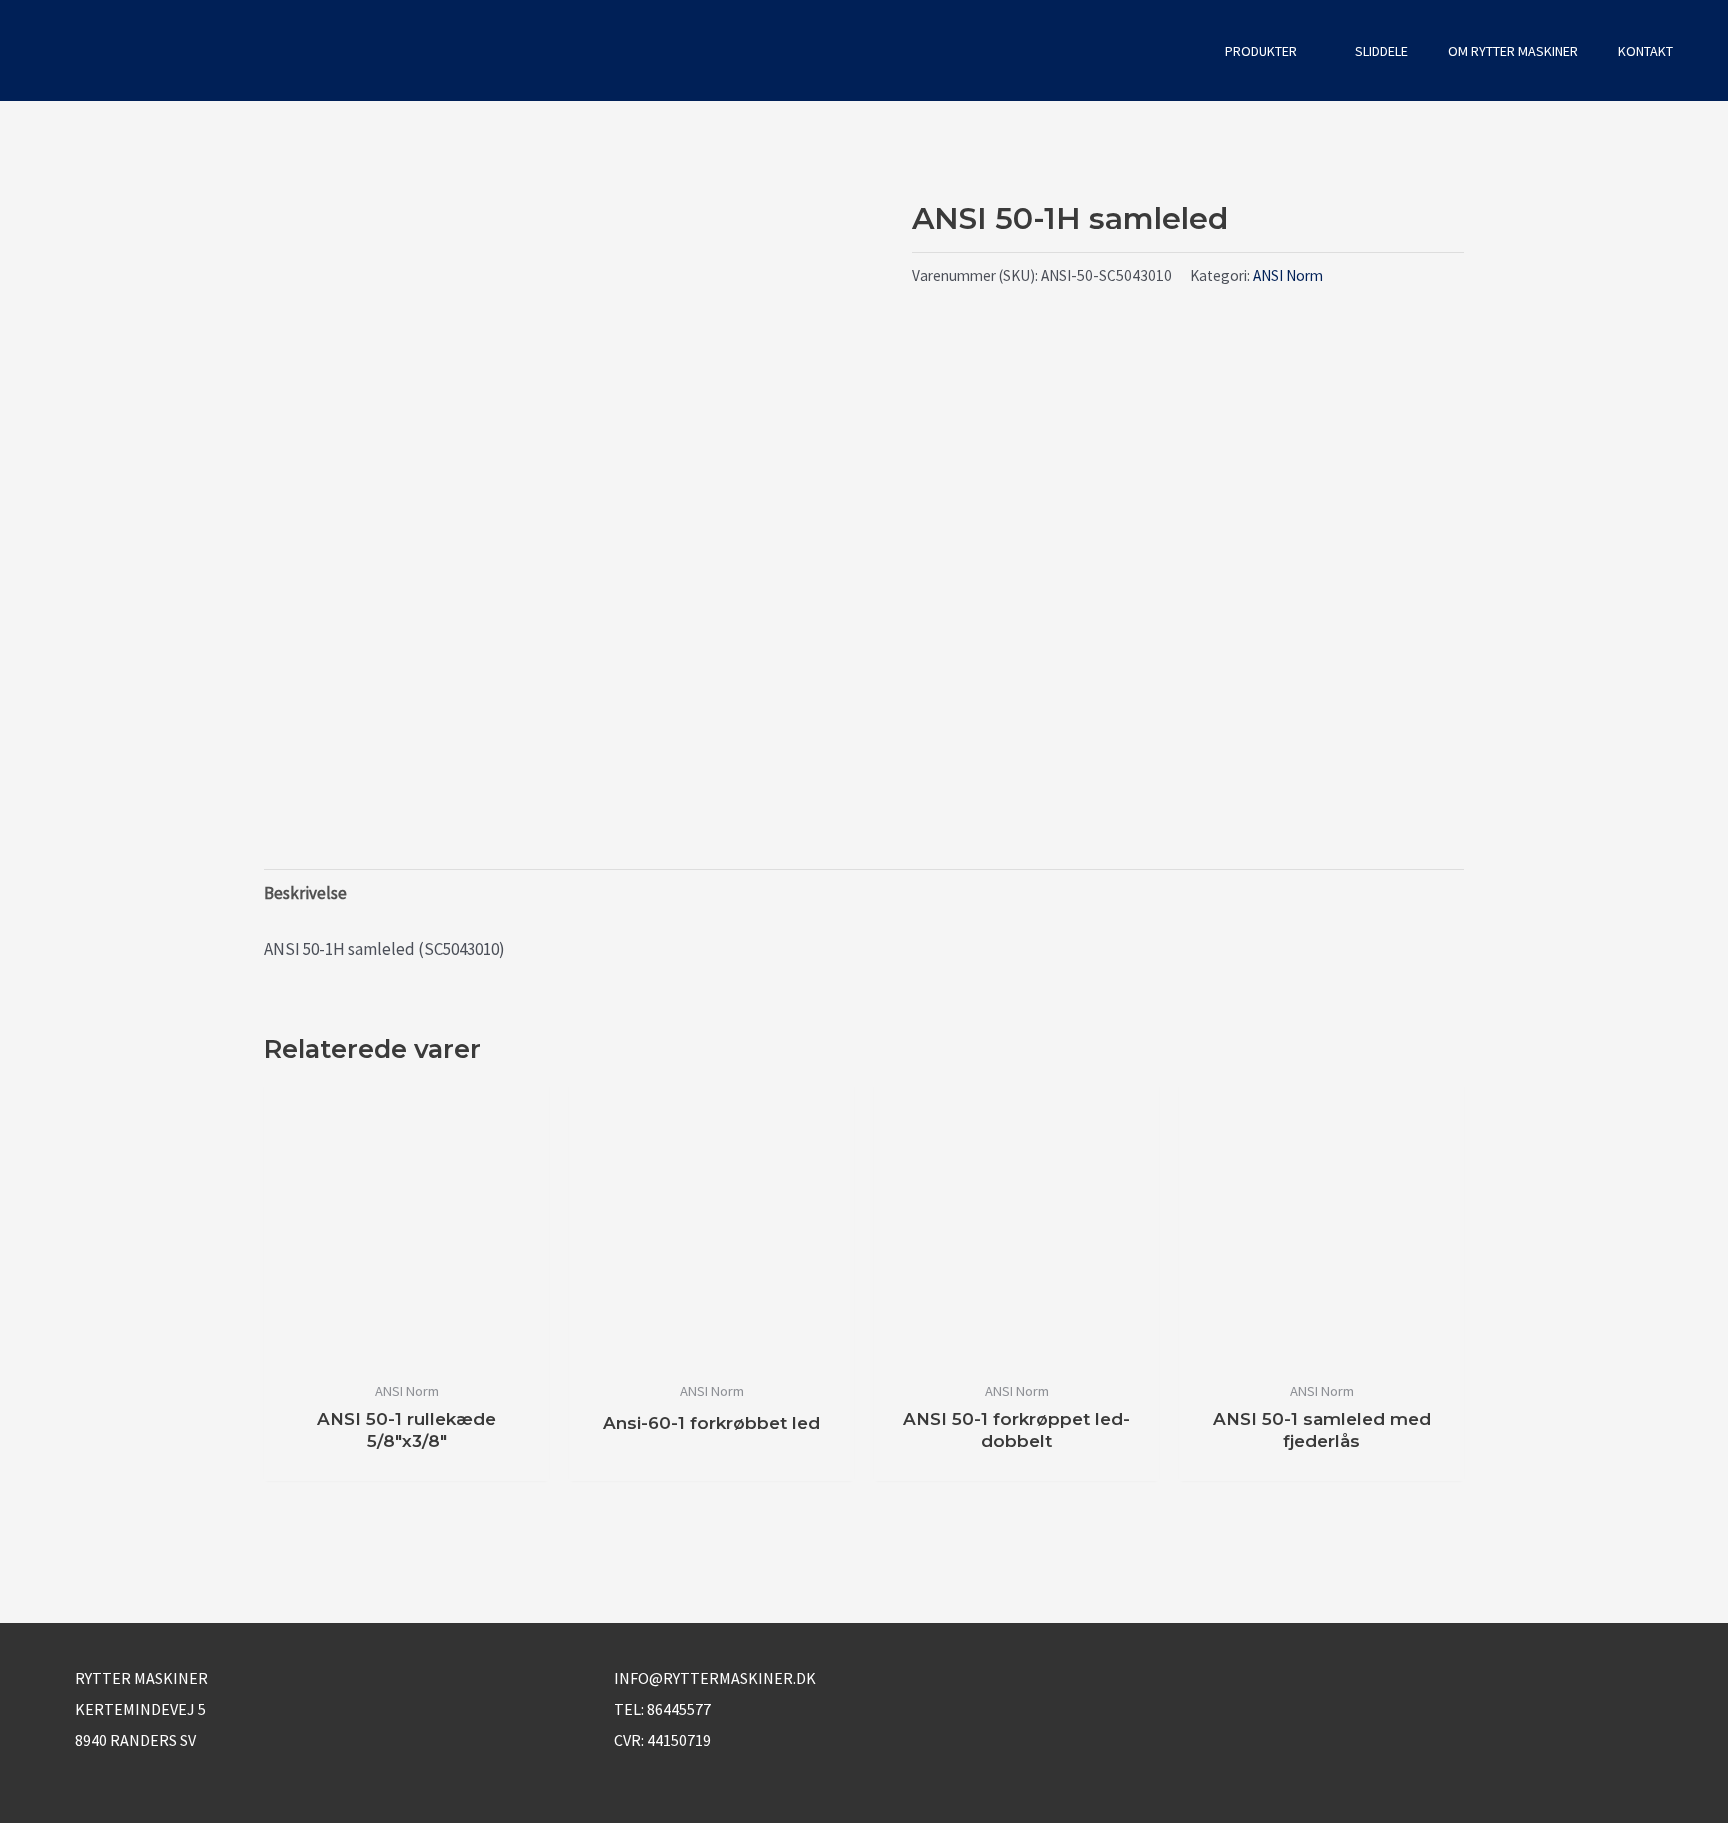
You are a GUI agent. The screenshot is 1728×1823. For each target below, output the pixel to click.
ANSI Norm (1288, 275)
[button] (1178, 50)
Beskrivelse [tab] (305, 893)
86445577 (679, 1709)
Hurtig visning (406, 1349)
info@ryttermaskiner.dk (715, 1678)
